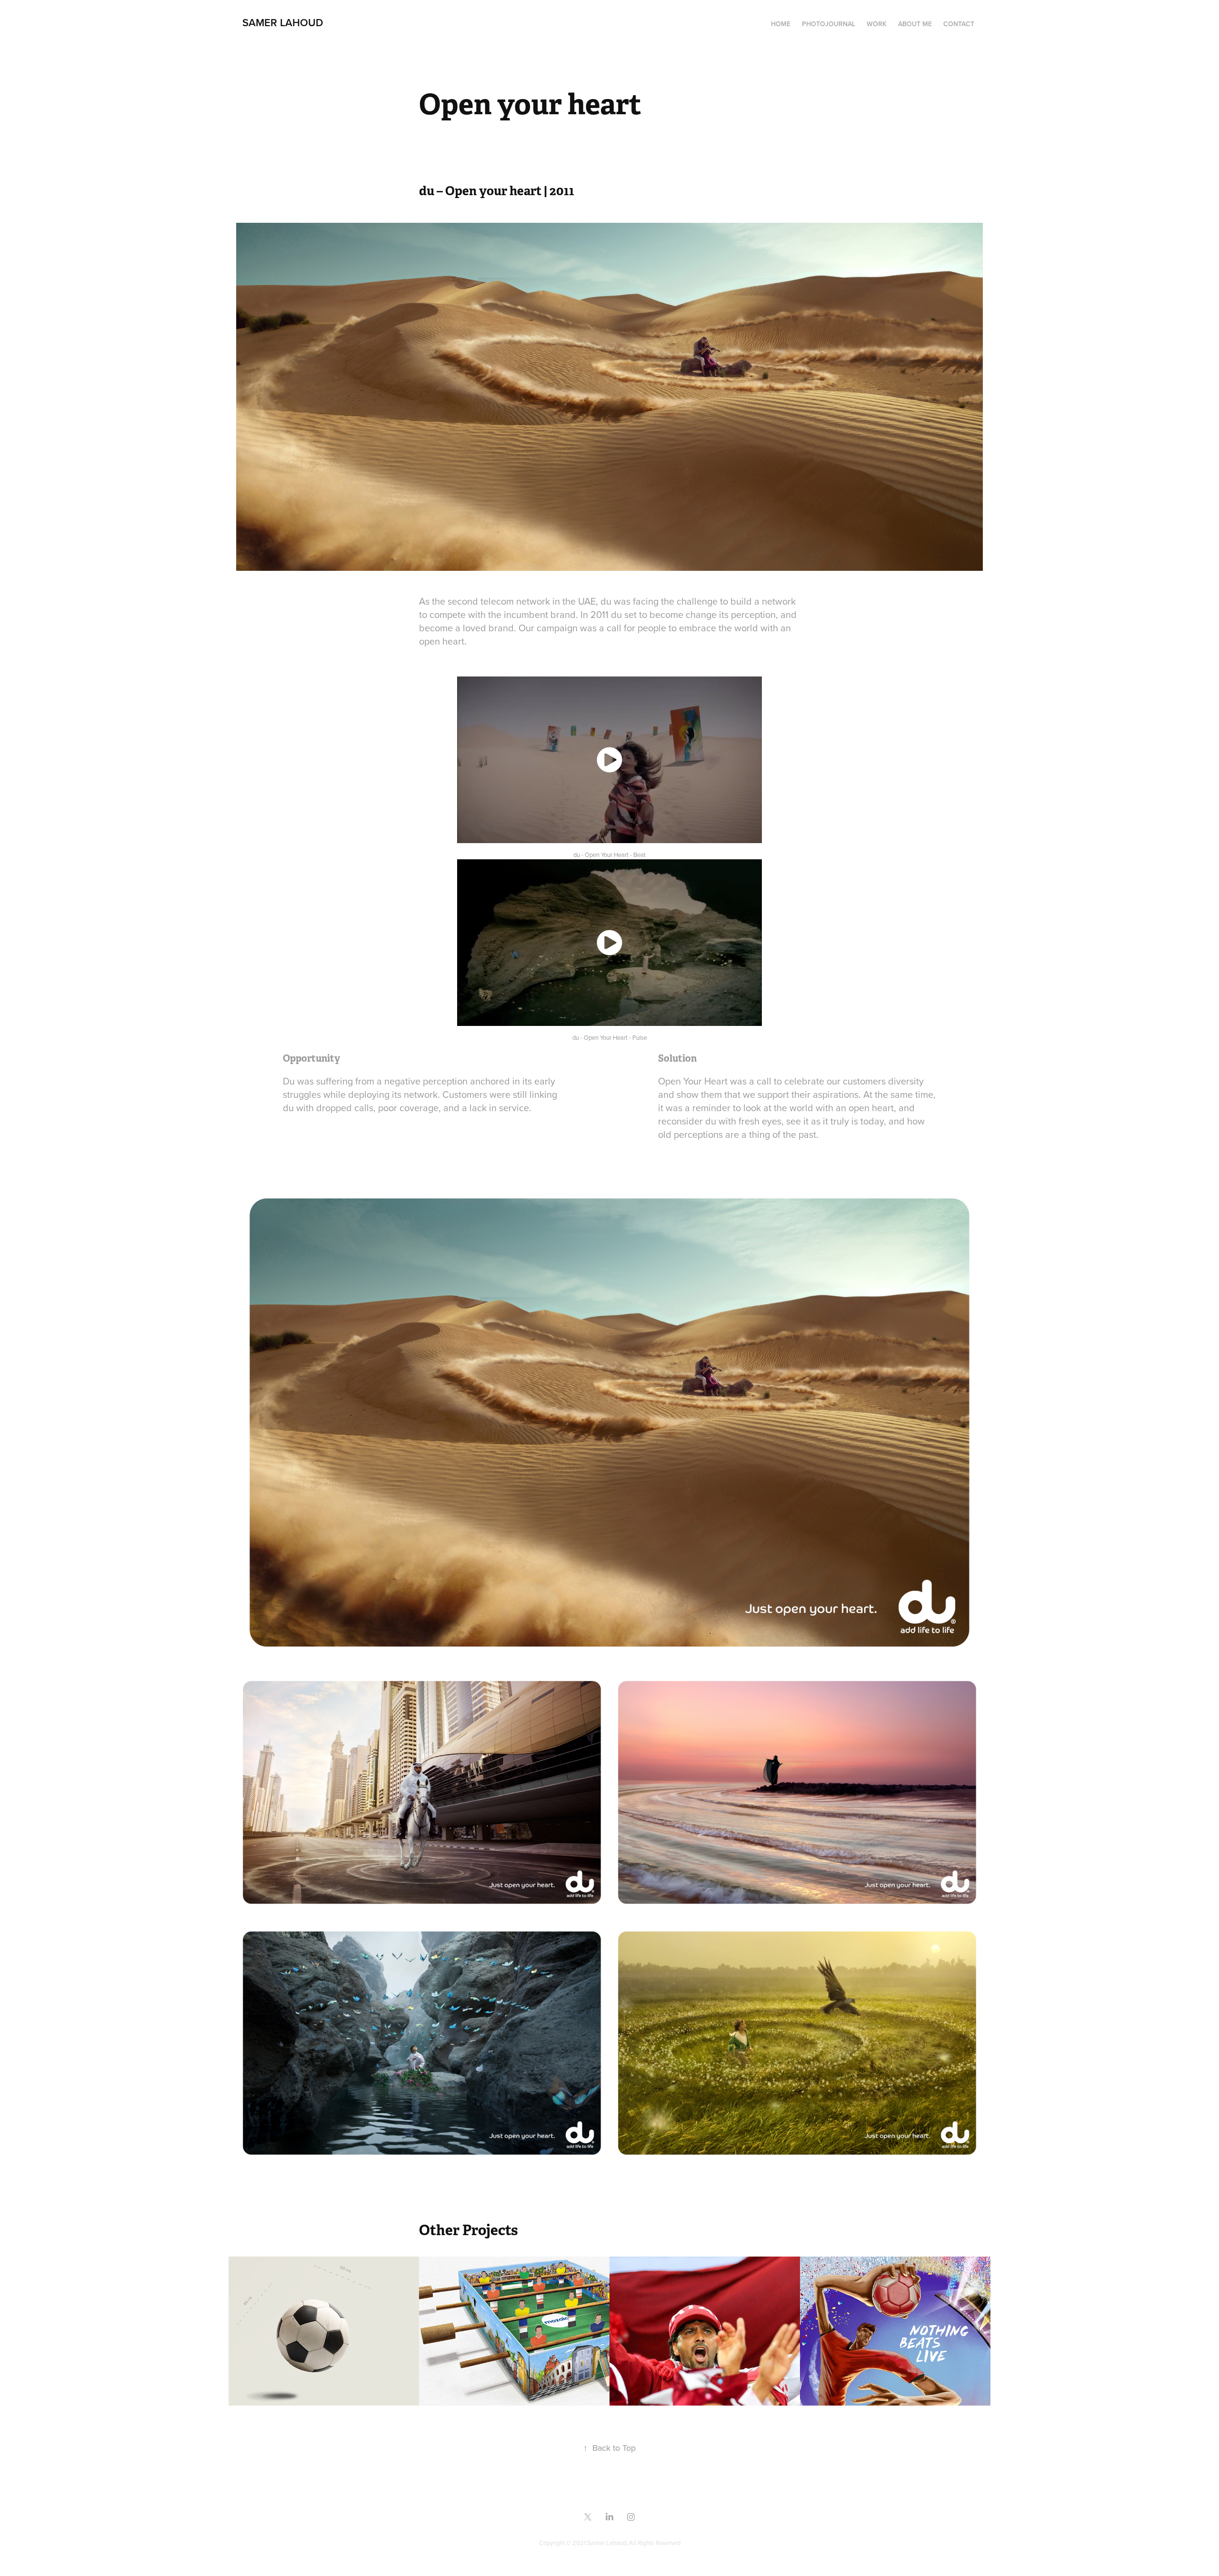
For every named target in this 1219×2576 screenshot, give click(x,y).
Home (781, 24)
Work (877, 24)
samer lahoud (283, 22)
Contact (959, 24)
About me (915, 24)
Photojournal (829, 24)
